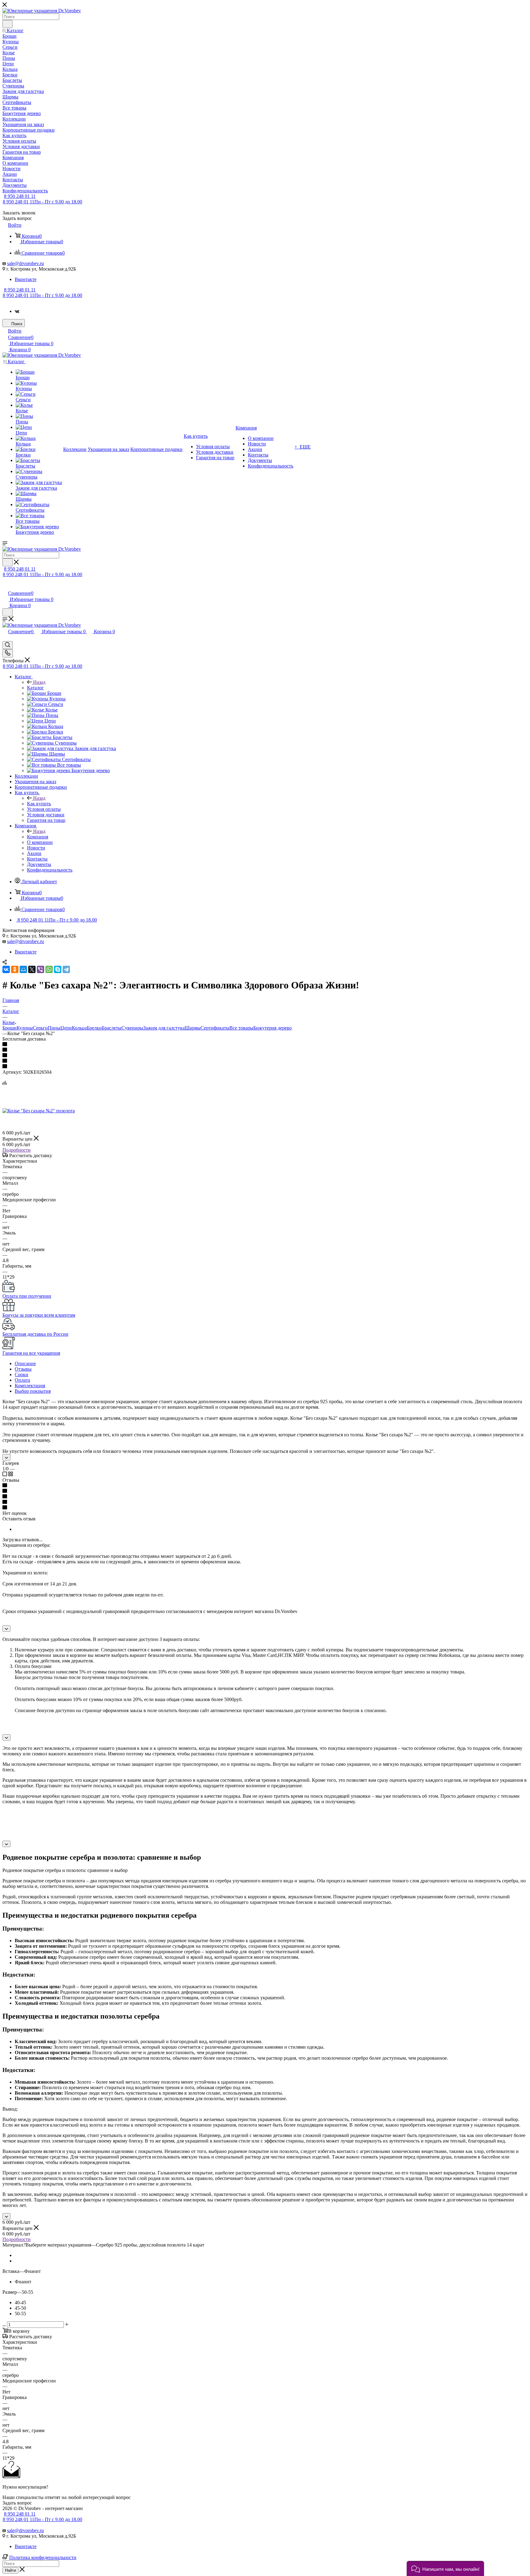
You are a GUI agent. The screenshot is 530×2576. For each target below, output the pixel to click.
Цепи (66, 1028)
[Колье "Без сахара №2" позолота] (39, 1111)
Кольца (79, 1028)
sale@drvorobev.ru (25, 263)
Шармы (193, 1028)
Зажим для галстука (164, 1028)
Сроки (21, 1375)
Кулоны (25, 1028)
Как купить (39, 804)
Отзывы (23, 1369)
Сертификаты (215, 1028)
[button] (445, 2568)
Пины (54, 1028)
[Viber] (40, 969)
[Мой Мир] (23, 969)
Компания (38, 837)
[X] (32, 969)
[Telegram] (66, 969)
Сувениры (132, 1028)
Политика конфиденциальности (43, 2557)
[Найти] (8, 24)
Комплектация (30, 1386)
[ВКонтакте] (6, 969)
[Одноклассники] (15, 969)
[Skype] (58, 969)
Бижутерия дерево (273, 1028)
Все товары (241, 1028)
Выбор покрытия (33, 1391)
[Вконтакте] (17, 311)
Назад (39, 682)
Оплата (22, 1380)
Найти (10, 2570)
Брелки (94, 1028)
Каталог (35, 688)
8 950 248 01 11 (20, 196)
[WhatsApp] (49, 969)
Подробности (17, 1150)
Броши (10, 1028)
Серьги (40, 1028)
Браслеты (112, 1028)
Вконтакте (26, 279)
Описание (25, 1363)
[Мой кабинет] (5, 587)
